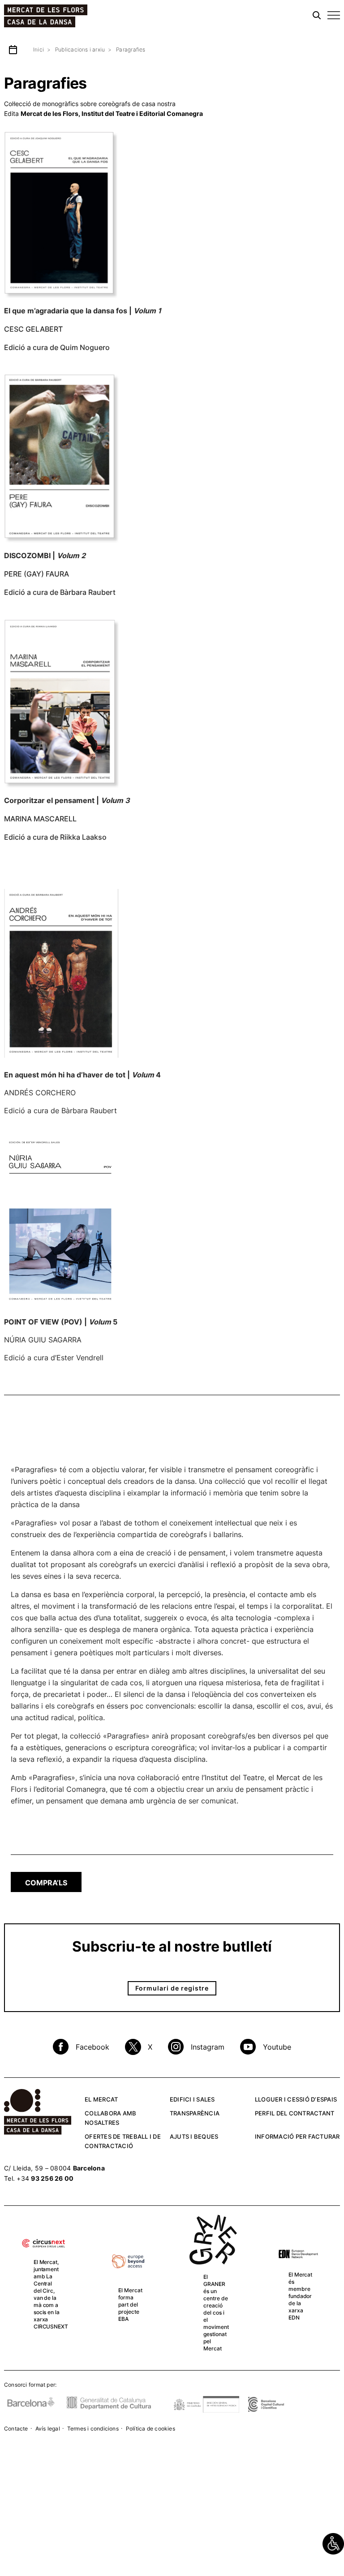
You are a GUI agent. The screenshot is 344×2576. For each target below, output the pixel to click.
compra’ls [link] (46, 1883)
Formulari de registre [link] (172, 1988)
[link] (333, 2544)
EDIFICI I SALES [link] (192, 2099)
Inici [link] (39, 49)
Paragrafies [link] (131, 49)
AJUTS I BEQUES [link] (194, 2136)
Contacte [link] (16, 2429)
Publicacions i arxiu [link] (80, 49)
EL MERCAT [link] (101, 2099)
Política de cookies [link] (150, 2429)
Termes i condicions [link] (93, 2429)
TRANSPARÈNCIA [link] (195, 2113)
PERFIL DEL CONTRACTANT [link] (295, 2113)
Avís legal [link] (48, 2429)
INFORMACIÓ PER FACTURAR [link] (297, 2136)
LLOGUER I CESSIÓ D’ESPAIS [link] (296, 2099)
